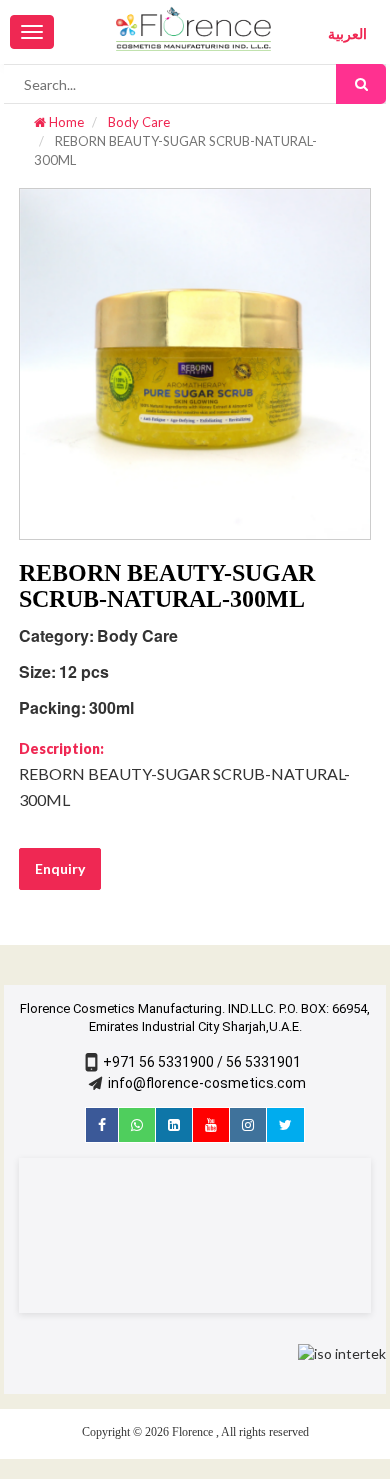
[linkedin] (174, 1125)
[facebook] (102, 1125)
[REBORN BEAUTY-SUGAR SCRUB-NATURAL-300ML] (195, 361)
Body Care (137, 122)
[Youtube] (211, 1125)
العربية (347, 34)
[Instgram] (248, 1125)
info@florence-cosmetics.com (207, 1083)
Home (65, 122)
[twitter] (285, 1125)
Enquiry (60, 868)
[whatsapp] (137, 1125)
